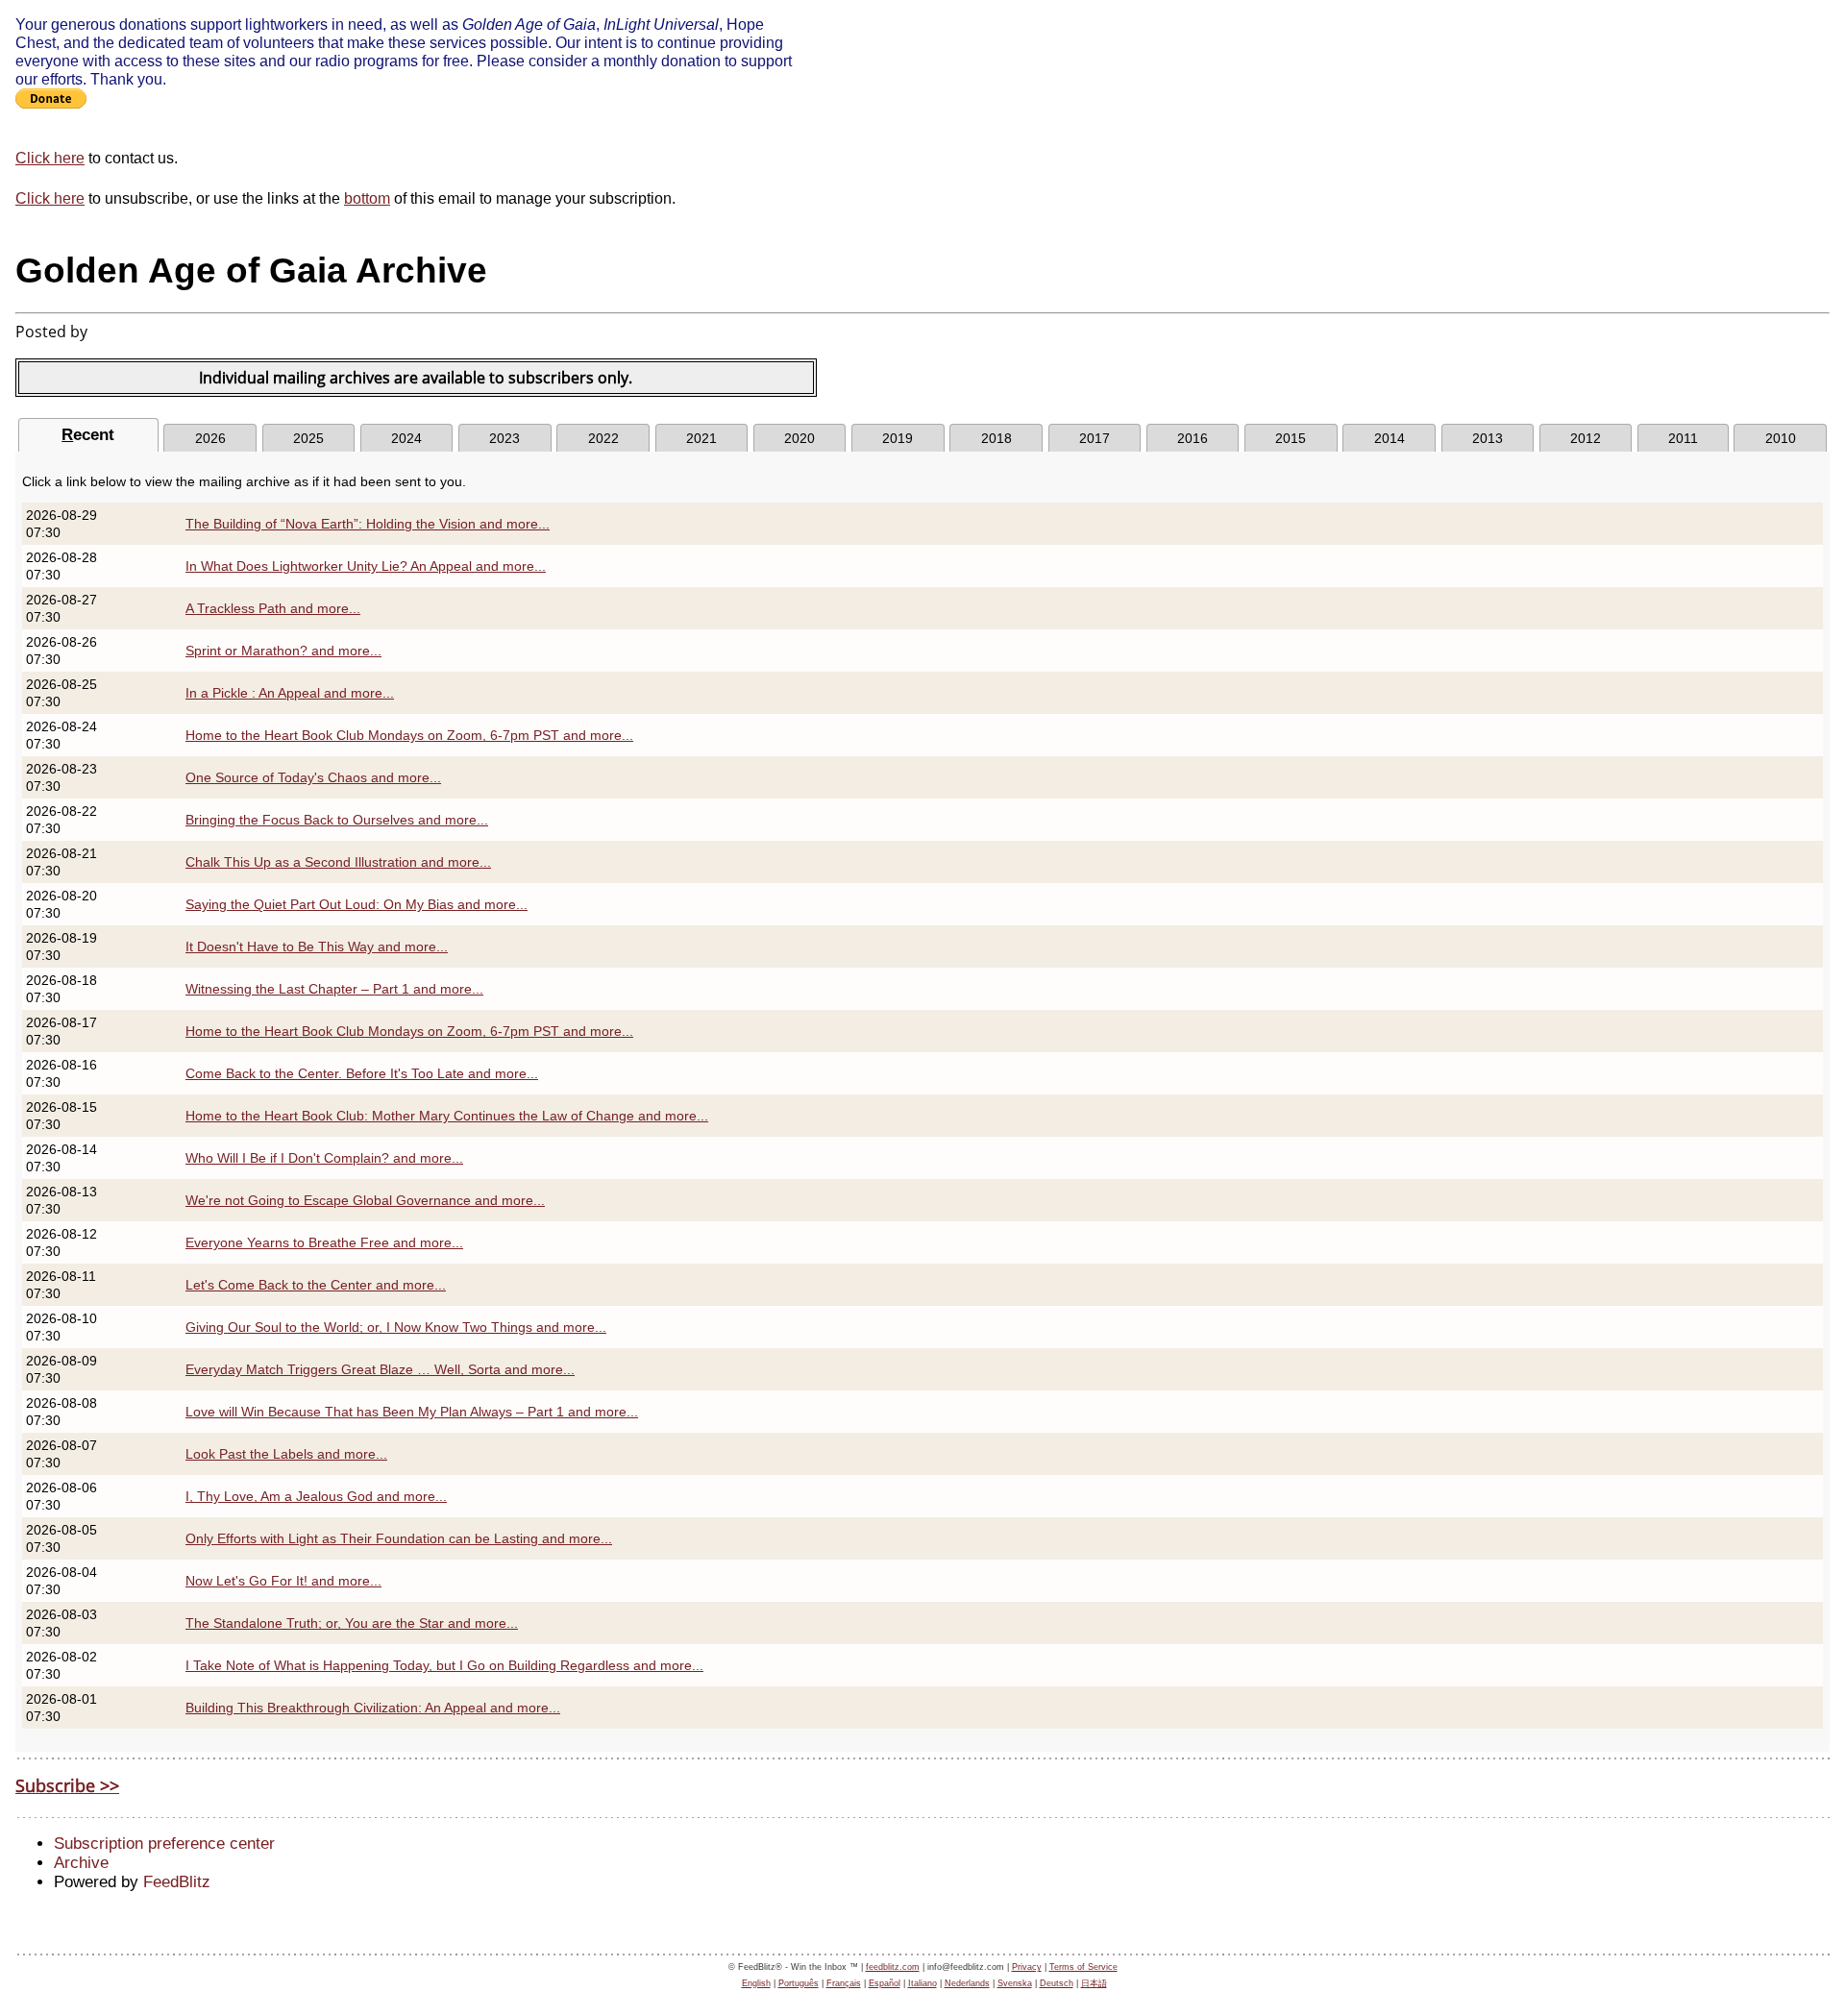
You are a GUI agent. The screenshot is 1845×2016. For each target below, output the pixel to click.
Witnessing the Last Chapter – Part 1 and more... (334, 989)
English (756, 1983)
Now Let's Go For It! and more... (283, 1581)
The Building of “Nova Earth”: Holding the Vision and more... (368, 524)
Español (885, 1983)
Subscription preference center (164, 1844)
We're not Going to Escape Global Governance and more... (365, 1200)
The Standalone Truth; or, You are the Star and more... (352, 1623)
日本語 (1094, 1983)
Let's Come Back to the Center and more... (316, 1285)
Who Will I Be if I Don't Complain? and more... (324, 1158)
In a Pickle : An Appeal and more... (290, 693)
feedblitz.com (893, 1967)
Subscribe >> (67, 1785)
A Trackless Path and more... (273, 608)
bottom (367, 198)
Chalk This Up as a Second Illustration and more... (338, 862)
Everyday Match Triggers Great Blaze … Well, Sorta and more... (380, 1369)
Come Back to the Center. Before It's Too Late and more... (362, 1073)
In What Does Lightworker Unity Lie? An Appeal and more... (366, 566)
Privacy (1027, 1967)
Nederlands (967, 1983)
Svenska (1015, 1983)
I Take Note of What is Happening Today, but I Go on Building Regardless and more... (444, 1665)
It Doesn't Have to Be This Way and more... (317, 947)
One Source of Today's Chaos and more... (313, 777)
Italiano (922, 1983)
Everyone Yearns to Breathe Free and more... (324, 1242)
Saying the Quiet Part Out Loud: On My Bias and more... (357, 904)
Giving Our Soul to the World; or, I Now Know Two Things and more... (396, 1327)
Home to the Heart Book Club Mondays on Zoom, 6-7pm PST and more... (409, 735)
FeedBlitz (177, 1882)
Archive (81, 1863)
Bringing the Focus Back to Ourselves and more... (337, 820)
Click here (50, 158)
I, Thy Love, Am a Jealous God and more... (316, 1496)
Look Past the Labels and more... (286, 1454)
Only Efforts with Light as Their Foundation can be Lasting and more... (399, 1538)
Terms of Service (1083, 1967)
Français (844, 1983)
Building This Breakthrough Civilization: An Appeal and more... (373, 1708)
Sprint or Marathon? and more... (283, 651)
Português (799, 1983)
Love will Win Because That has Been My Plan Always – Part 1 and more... (412, 1412)
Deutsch (1057, 1983)
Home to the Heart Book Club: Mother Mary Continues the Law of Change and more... (447, 1116)
